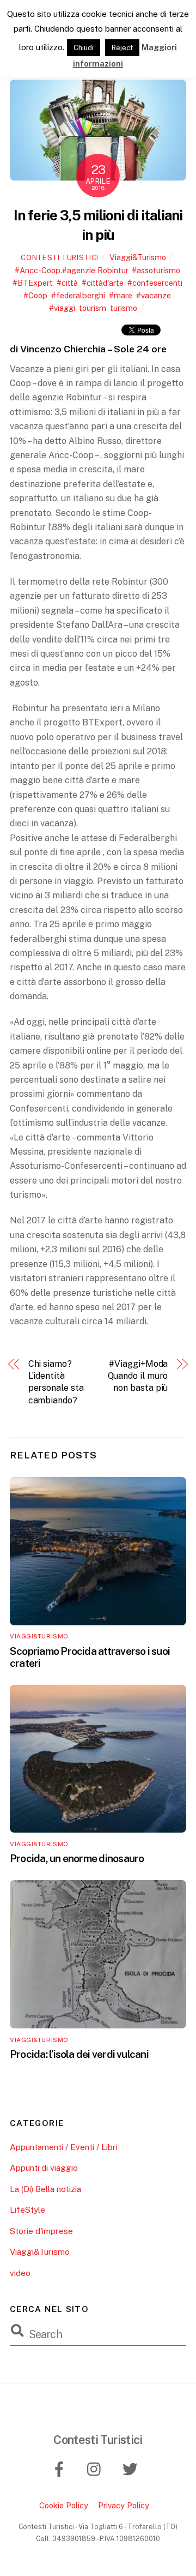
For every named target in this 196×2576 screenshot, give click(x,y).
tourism (93, 308)
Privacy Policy (124, 2505)
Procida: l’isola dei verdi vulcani (79, 2054)
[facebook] (61, 2468)
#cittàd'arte (103, 283)
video (20, 2273)
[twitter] (132, 2468)
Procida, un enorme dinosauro (77, 1858)
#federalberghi (78, 295)
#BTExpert (33, 283)
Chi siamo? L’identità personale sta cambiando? (56, 1382)
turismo (124, 308)
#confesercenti (155, 283)
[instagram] (97, 2468)
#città (67, 283)
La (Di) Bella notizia (45, 2189)
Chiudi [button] (84, 48)
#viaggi (62, 308)
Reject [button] (122, 48)
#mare (121, 295)
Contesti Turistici (60, 258)
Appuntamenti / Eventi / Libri (64, 2147)
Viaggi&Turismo (138, 257)
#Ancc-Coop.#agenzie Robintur (71, 270)
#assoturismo (156, 270)
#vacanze (154, 295)
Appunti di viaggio (44, 2168)
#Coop (35, 295)
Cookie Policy (64, 2505)
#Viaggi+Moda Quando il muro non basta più (138, 1376)
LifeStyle (27, 2210)
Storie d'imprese (41, 2231)
